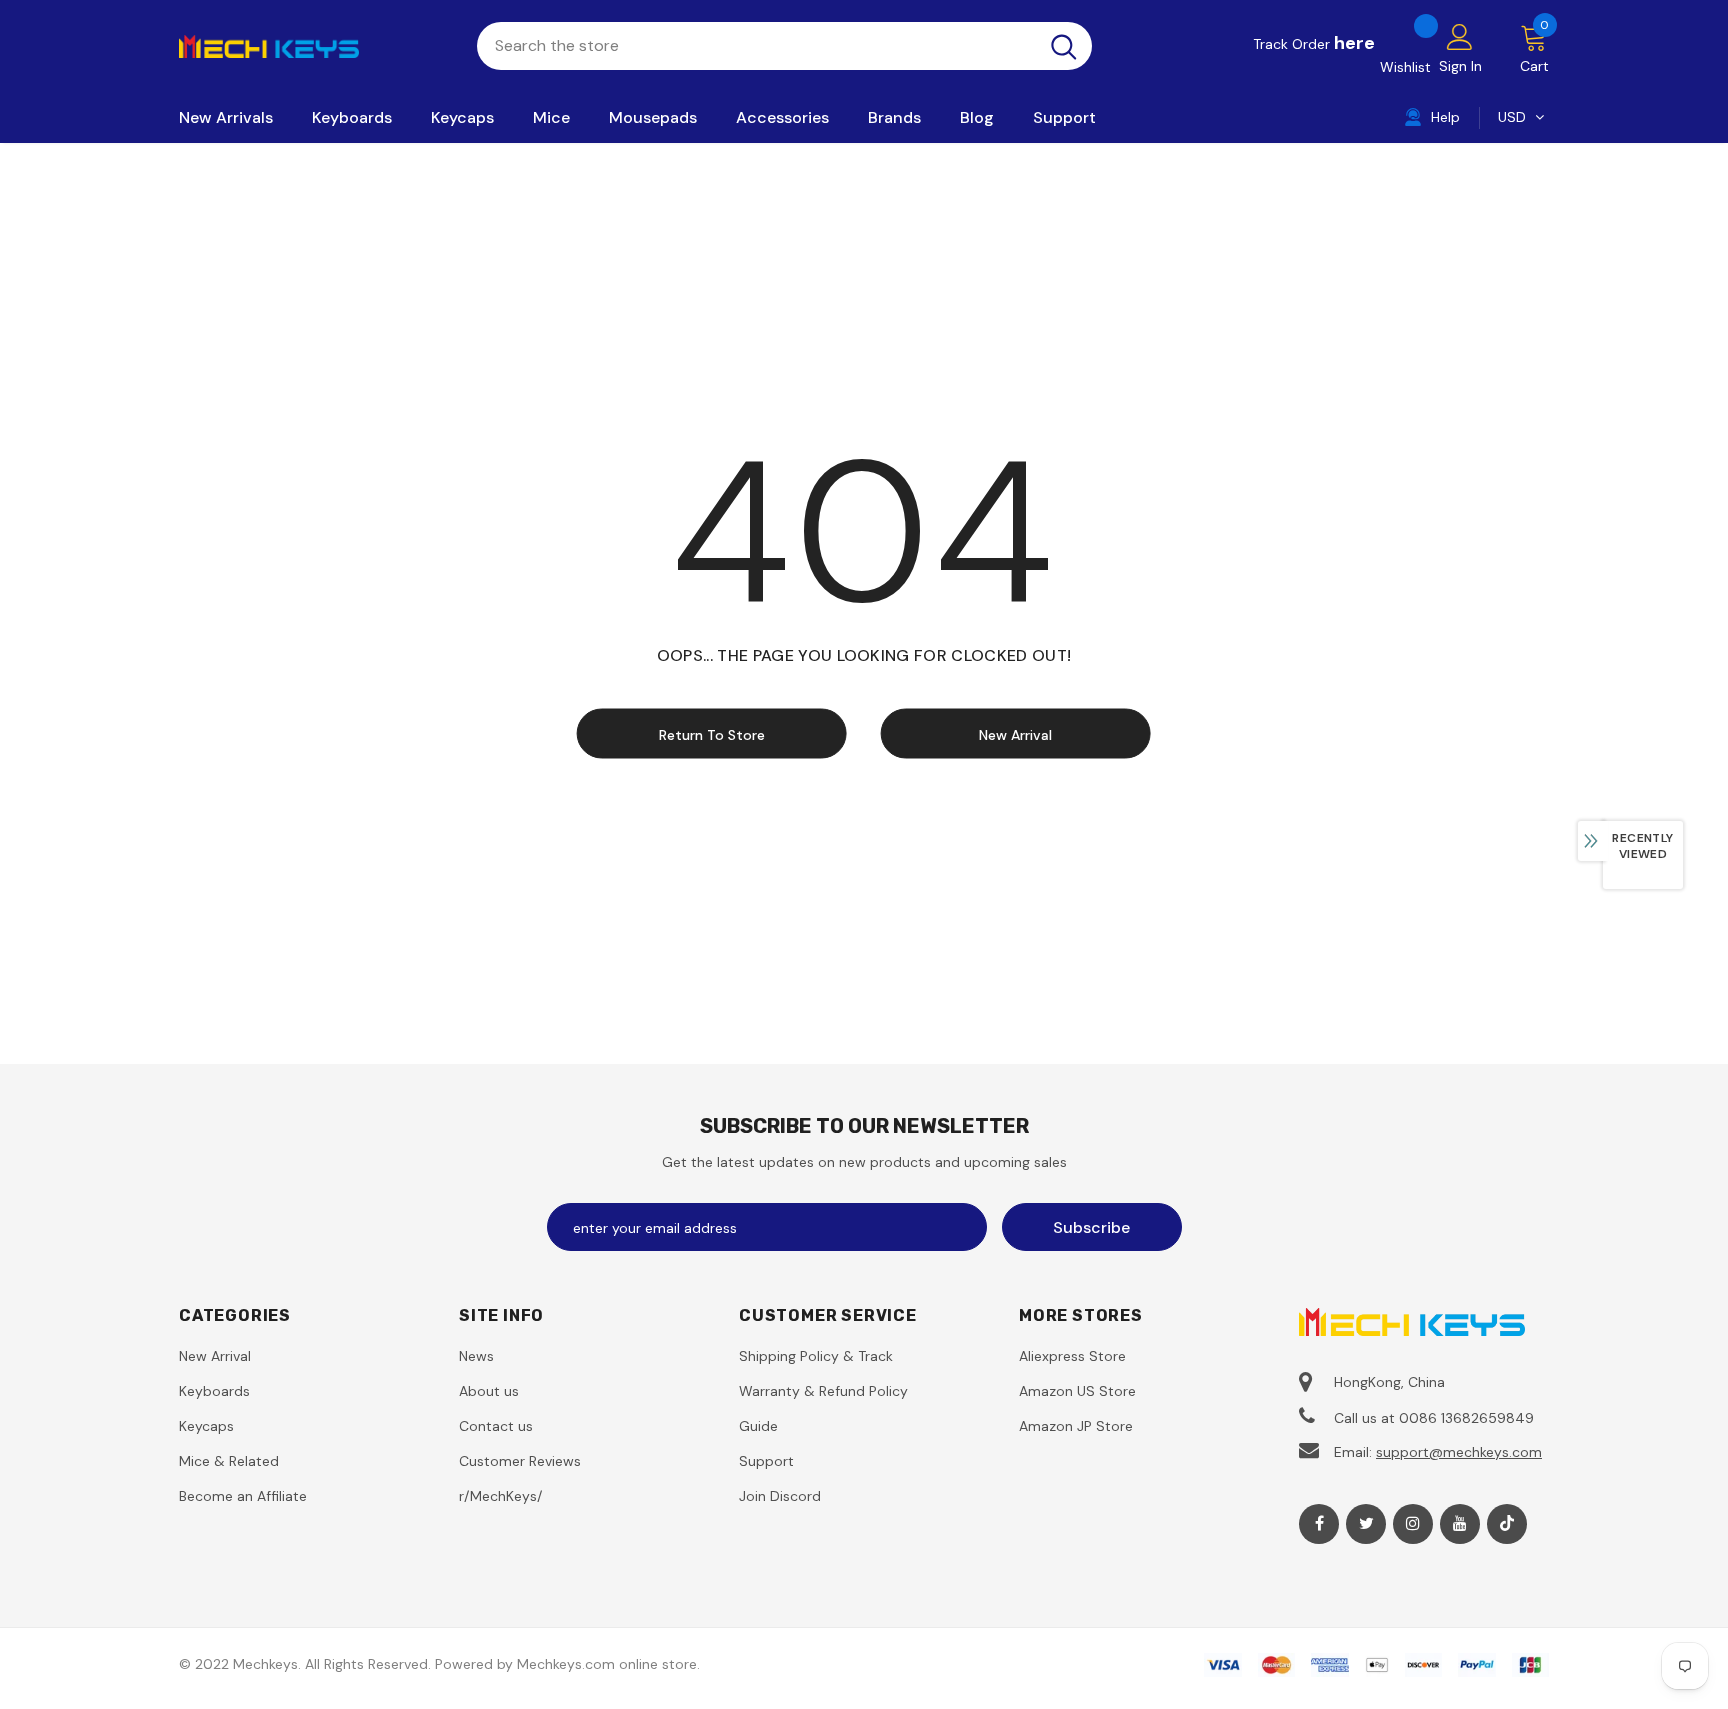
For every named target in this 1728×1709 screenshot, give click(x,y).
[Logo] (313, 45)
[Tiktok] (1507, 1524)
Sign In (1460, 66)
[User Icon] (1460, 36)
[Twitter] (1366, 1524)
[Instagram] (1413, 1524)
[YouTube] (1460, 1524)
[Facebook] (1319, 1524)
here (1354, 43)
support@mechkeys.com (1459, 1452)
